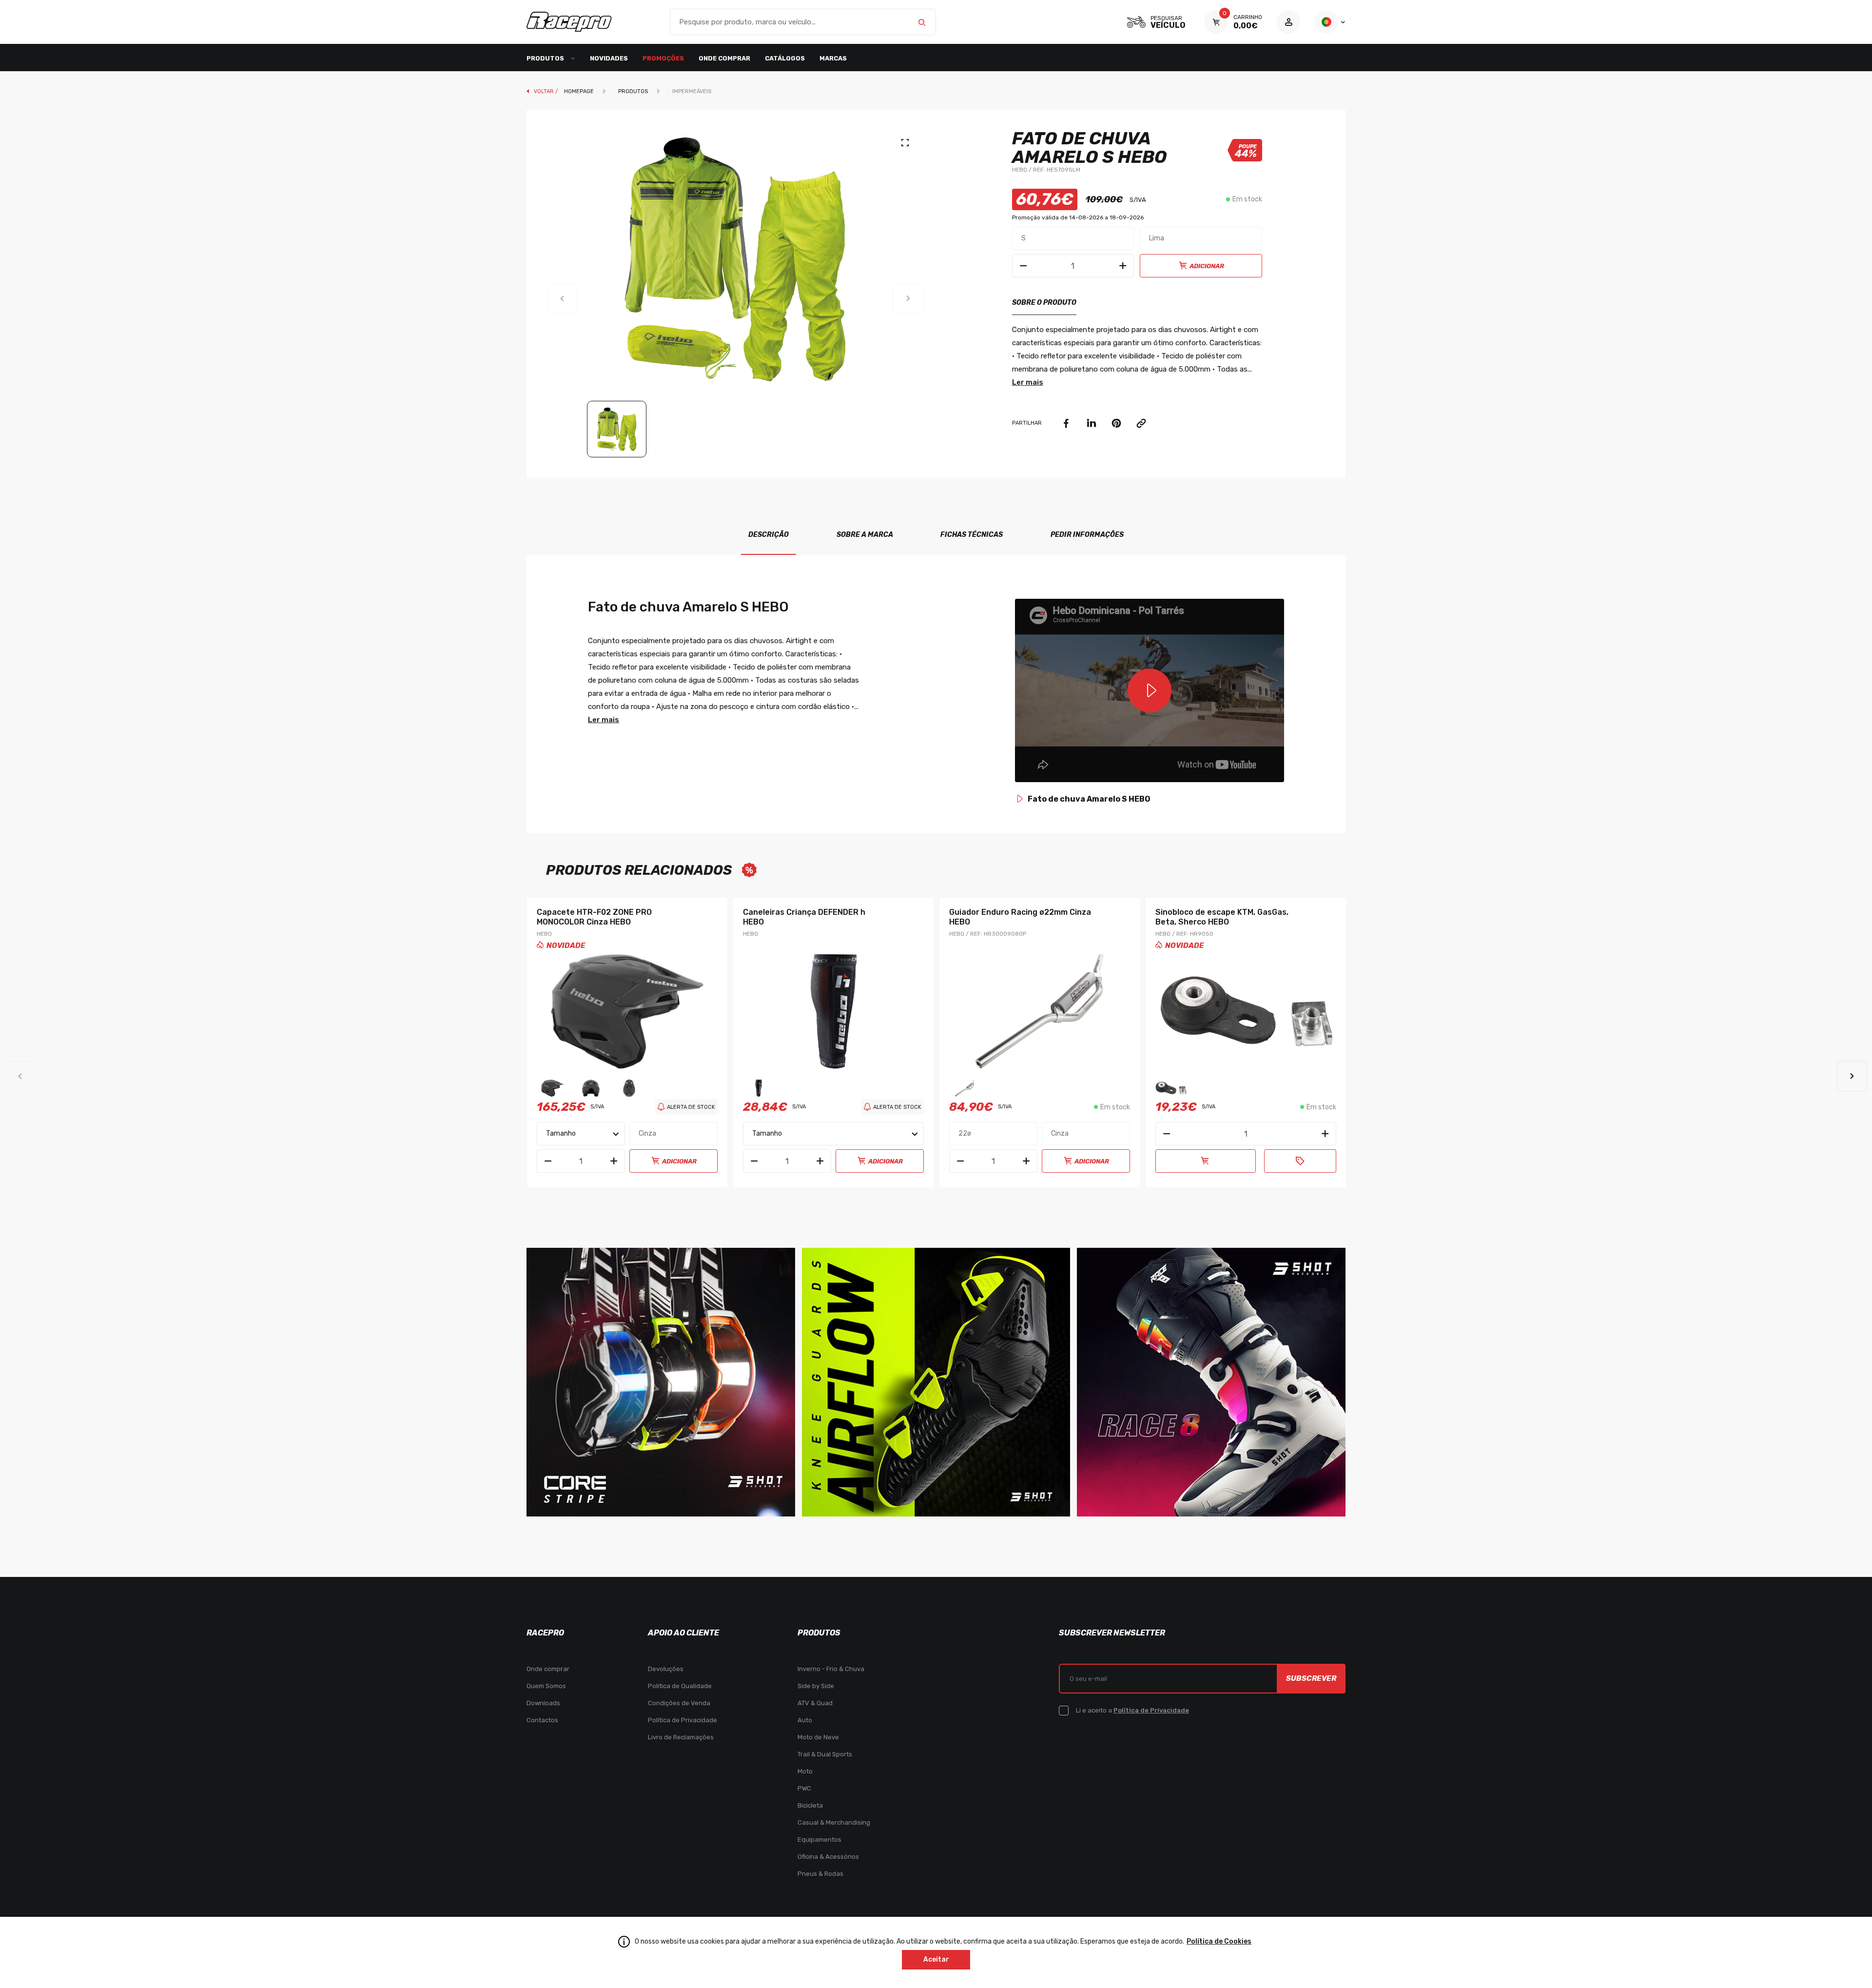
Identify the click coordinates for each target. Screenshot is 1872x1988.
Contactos (542, 1720)
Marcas (833, 58)
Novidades (609, 58)
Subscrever (1311, 1678)
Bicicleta (810, 1805)
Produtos (633, 91)
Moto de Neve (818, 1737)
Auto (805, 1720)
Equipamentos (819, 1840)
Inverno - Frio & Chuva (831, 1669)
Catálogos (785, 58)
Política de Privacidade (682, 1720)
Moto (805, 1771)
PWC (804, 1788)
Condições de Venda (679, 1703)
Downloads (543, 1703)
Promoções (663, 58)
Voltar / (546, 91)
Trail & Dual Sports (825, 1754)
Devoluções (666, 1669)
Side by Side (816, 1686)
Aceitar (936, 1959)
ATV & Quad (815, 1703)
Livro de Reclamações (681, 1737)
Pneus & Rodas (820, 1874)
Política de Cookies (1219, 1941)
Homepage (579, 91)
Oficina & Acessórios (828, 1857)
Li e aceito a (1132, 1710)
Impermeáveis (692, 91)
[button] (1852, 1076)
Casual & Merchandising (834, 1822)
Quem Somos (546, 1686)
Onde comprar (724, 58)
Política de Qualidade (680, 1686)
